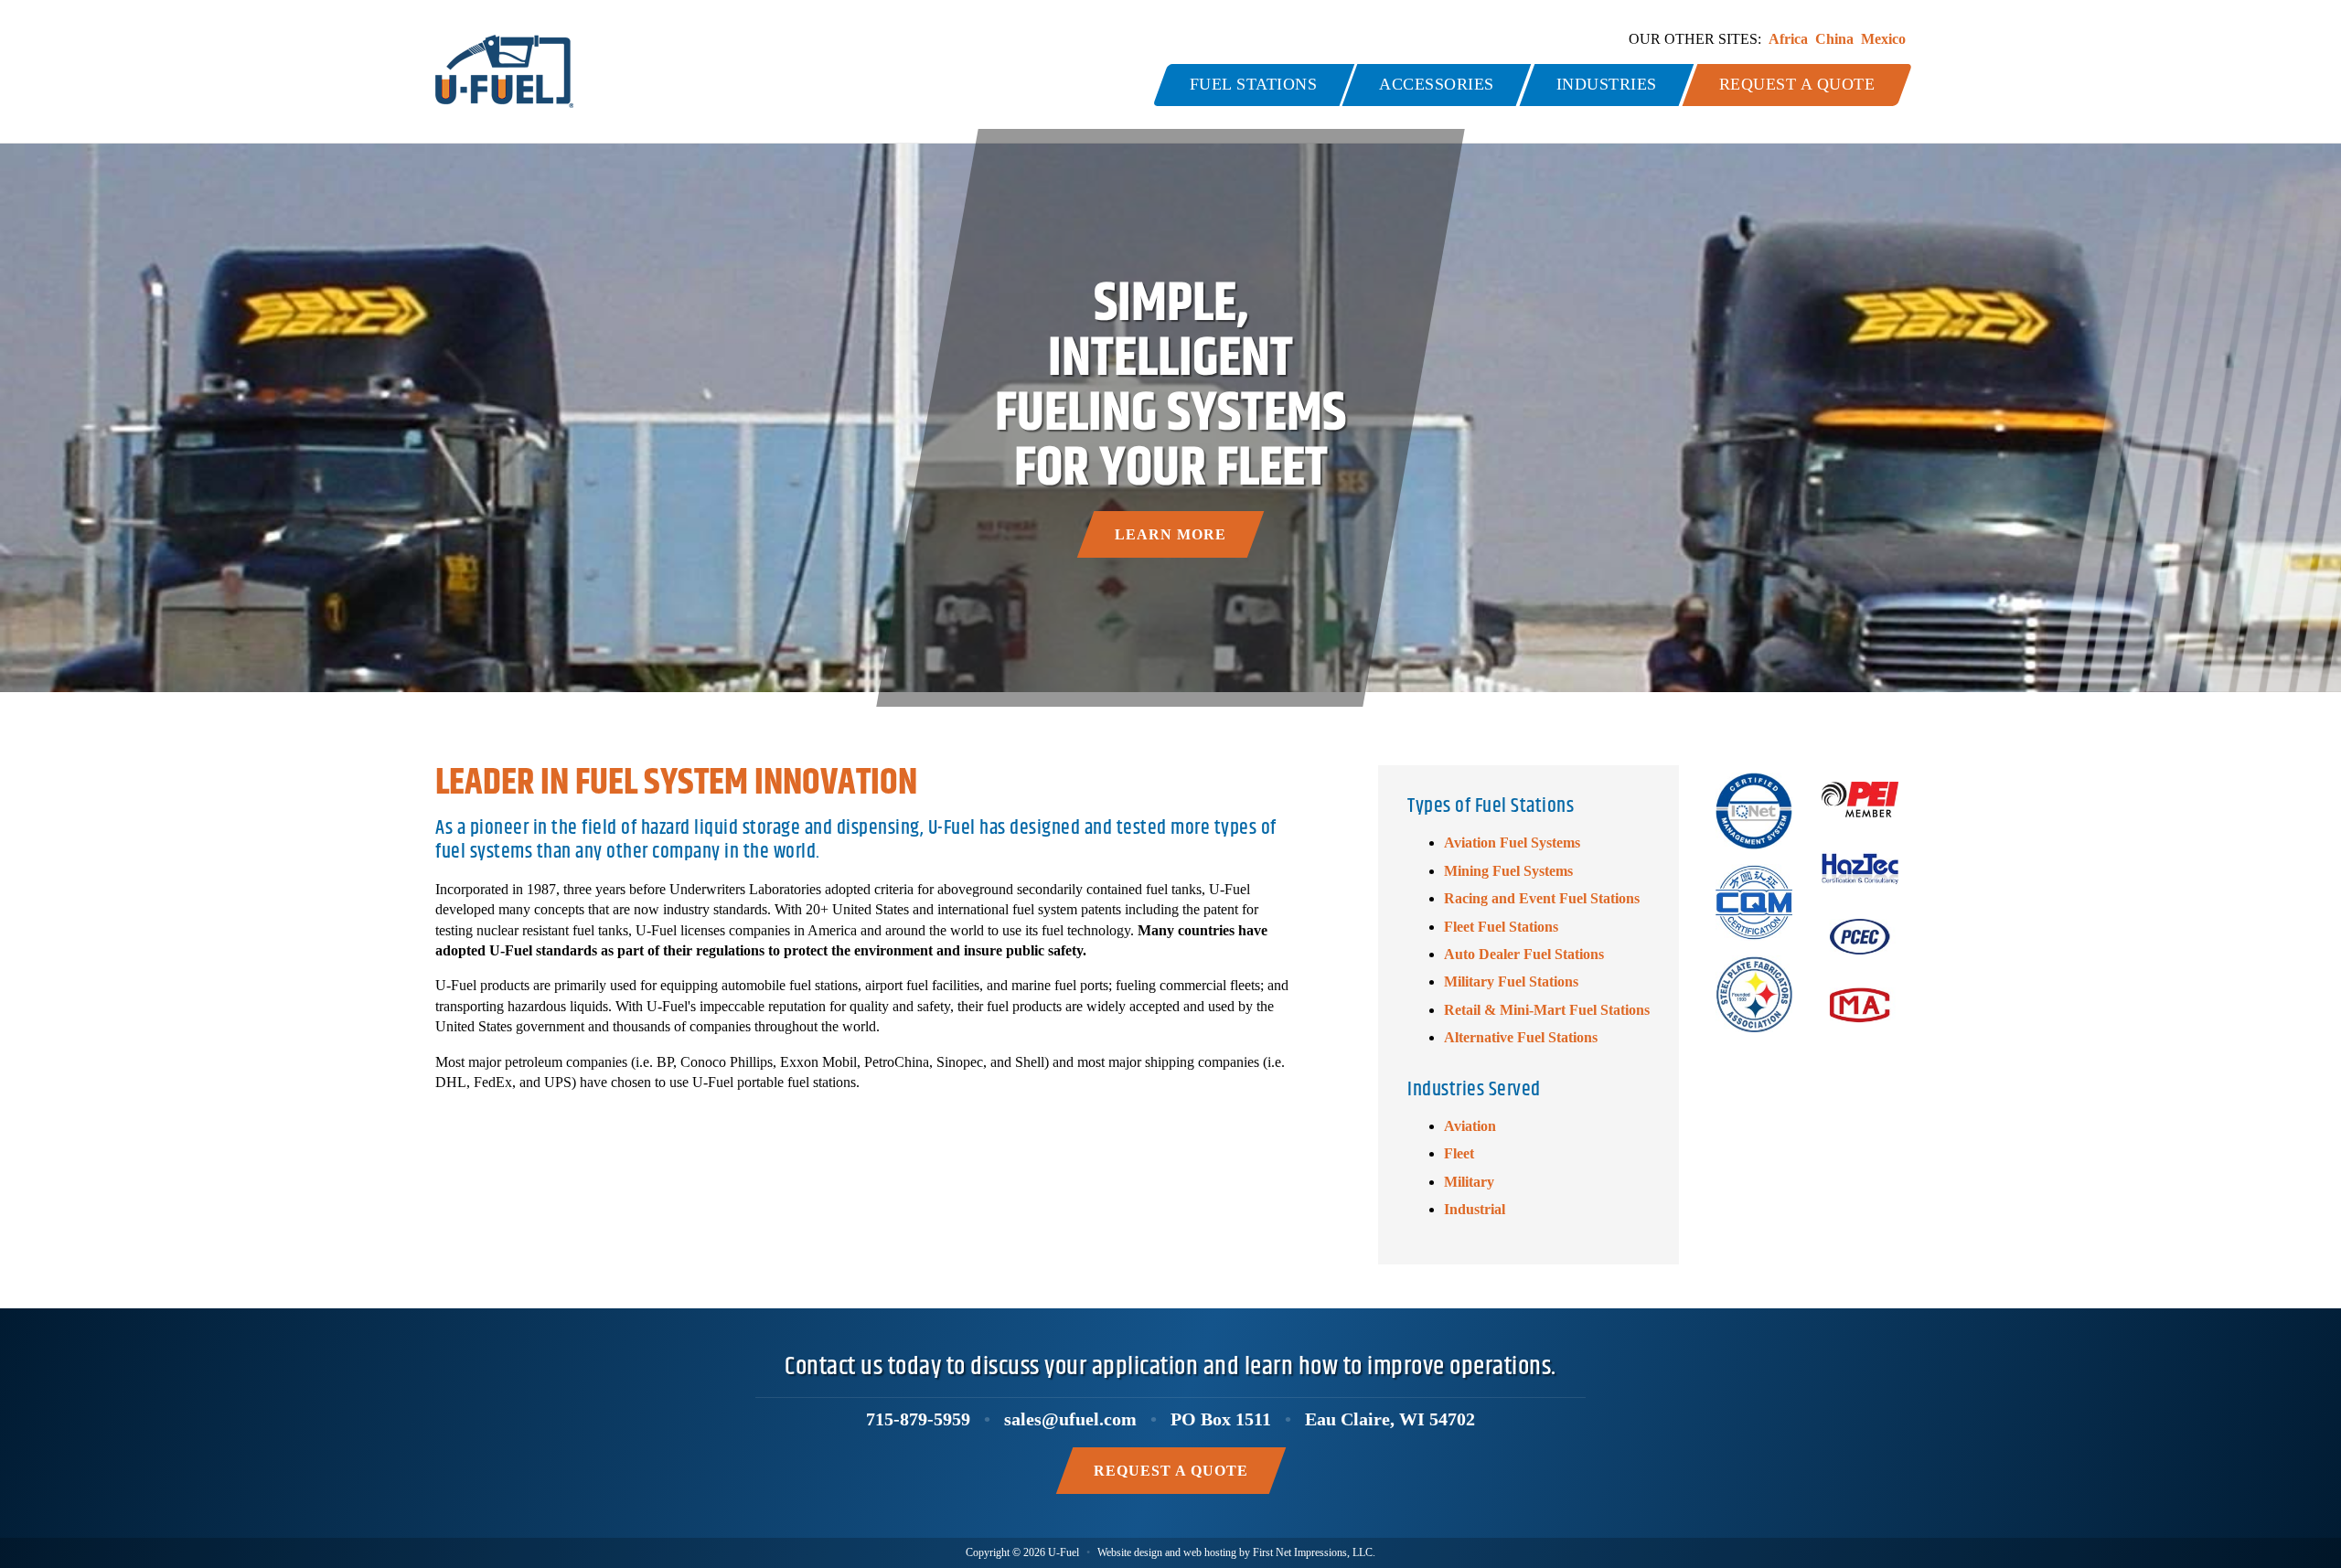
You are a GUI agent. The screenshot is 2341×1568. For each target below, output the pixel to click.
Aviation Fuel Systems (1512, 843)
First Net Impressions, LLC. (1314, 1552)
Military (1469, 1182)
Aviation (1470, 1126)
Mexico (1883, 39)
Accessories (1437, 84)
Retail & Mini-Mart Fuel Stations (1547, 1010)
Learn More (1170, 534)
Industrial (1475, 1209)
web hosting (1210, 1552)
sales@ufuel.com (1070, 1419)
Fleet (1459, 1153)
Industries (1607, 84)
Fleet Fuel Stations (1501, 927)
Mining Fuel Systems (1508, 871)
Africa (1788, 39)
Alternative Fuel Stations (1521, 1037)
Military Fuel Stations (1511, 981)
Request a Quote (1797, 84)
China (1834, 39)
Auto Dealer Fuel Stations (1524, 954)
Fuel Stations (1254, 84)
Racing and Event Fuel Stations (1542, 898)
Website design (1130, 1552)
